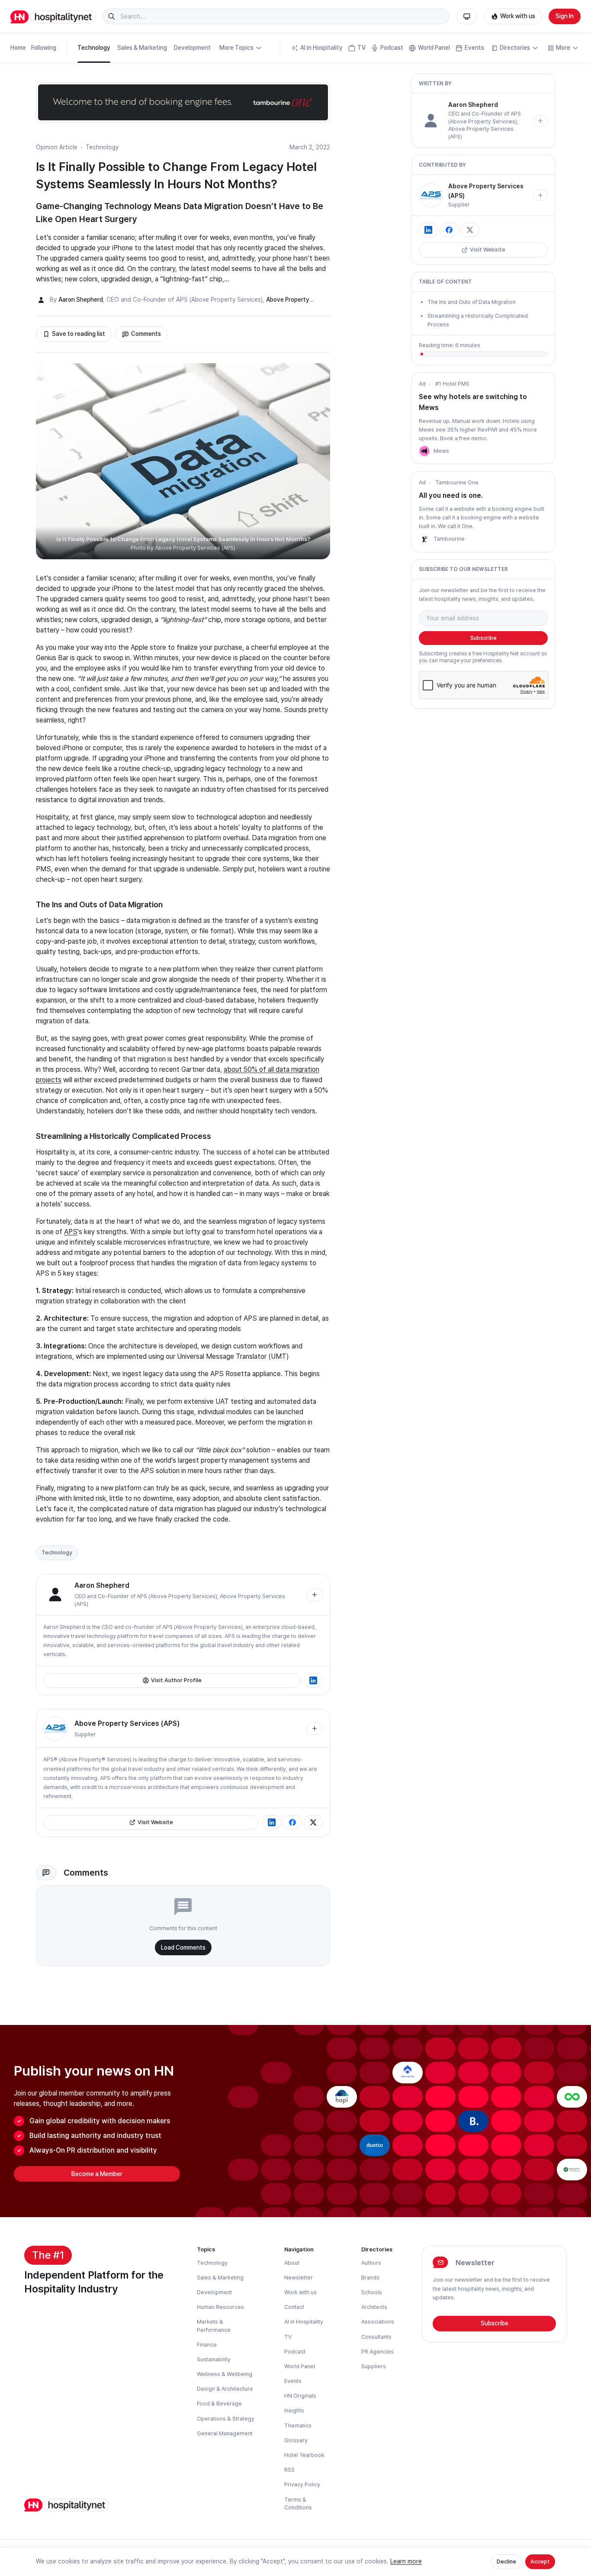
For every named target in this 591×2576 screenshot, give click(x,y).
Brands (370, 2278)
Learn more (406, 2561)
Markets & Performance (214, 2326)
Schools (372, 2292)
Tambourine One (457, 482)
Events (474, 48)
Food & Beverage (219, 2404)
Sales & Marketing (142, 48)
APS (71, 1232)
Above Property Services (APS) (127, 1723)
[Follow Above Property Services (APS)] (315, 1728)
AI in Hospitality (321, 48)
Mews (441, 451)
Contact (294, 2307)
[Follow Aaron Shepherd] (315, 1595)
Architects (374, 2307)
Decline (506, 2561)
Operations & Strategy (226, 2419)
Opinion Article (57, 147)
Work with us (518, 16)
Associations (378, 2322)
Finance (207, 2345)
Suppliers (374, 2366)
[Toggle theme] (467, 16)
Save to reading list (79, 334)
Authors (371, 2263)
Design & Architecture (225, 2389)
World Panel (434, 48)
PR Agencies (377, 2352)
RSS (289, 2470)
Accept (540, 2561)
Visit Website (155, 1822)
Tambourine (449, 539)
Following (44, 48)
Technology (94, 48)
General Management (225, 2433)
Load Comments (183, 1947)
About (292, 2263)
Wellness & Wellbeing (225, 2374)
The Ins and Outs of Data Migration (472, 302)
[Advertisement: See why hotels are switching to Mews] (424, 451)
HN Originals (300, 2396)
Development (192, 48)
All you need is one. (451, 495)
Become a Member (97, 2174)
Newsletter (299, 2278)
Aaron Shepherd (81, 300)
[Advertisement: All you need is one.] (424, 539)
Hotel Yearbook (304, 2455)
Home (18, 48)
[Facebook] (292, 1822)
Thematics (298, 2426)
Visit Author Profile (176, 1680)
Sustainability (214, 2359)
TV (361, 48)
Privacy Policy (302, 2484)
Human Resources (220, 2307)
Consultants (376, 2337)
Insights (294, 2410)
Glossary (296, 2440)
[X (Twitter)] (313, 1822)
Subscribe (483, 638)
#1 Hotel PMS (452, 384)
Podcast (392, 48)
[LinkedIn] (313, 1680)
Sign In (565, 16)
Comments (146, 334)
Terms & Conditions (298, 2503)
